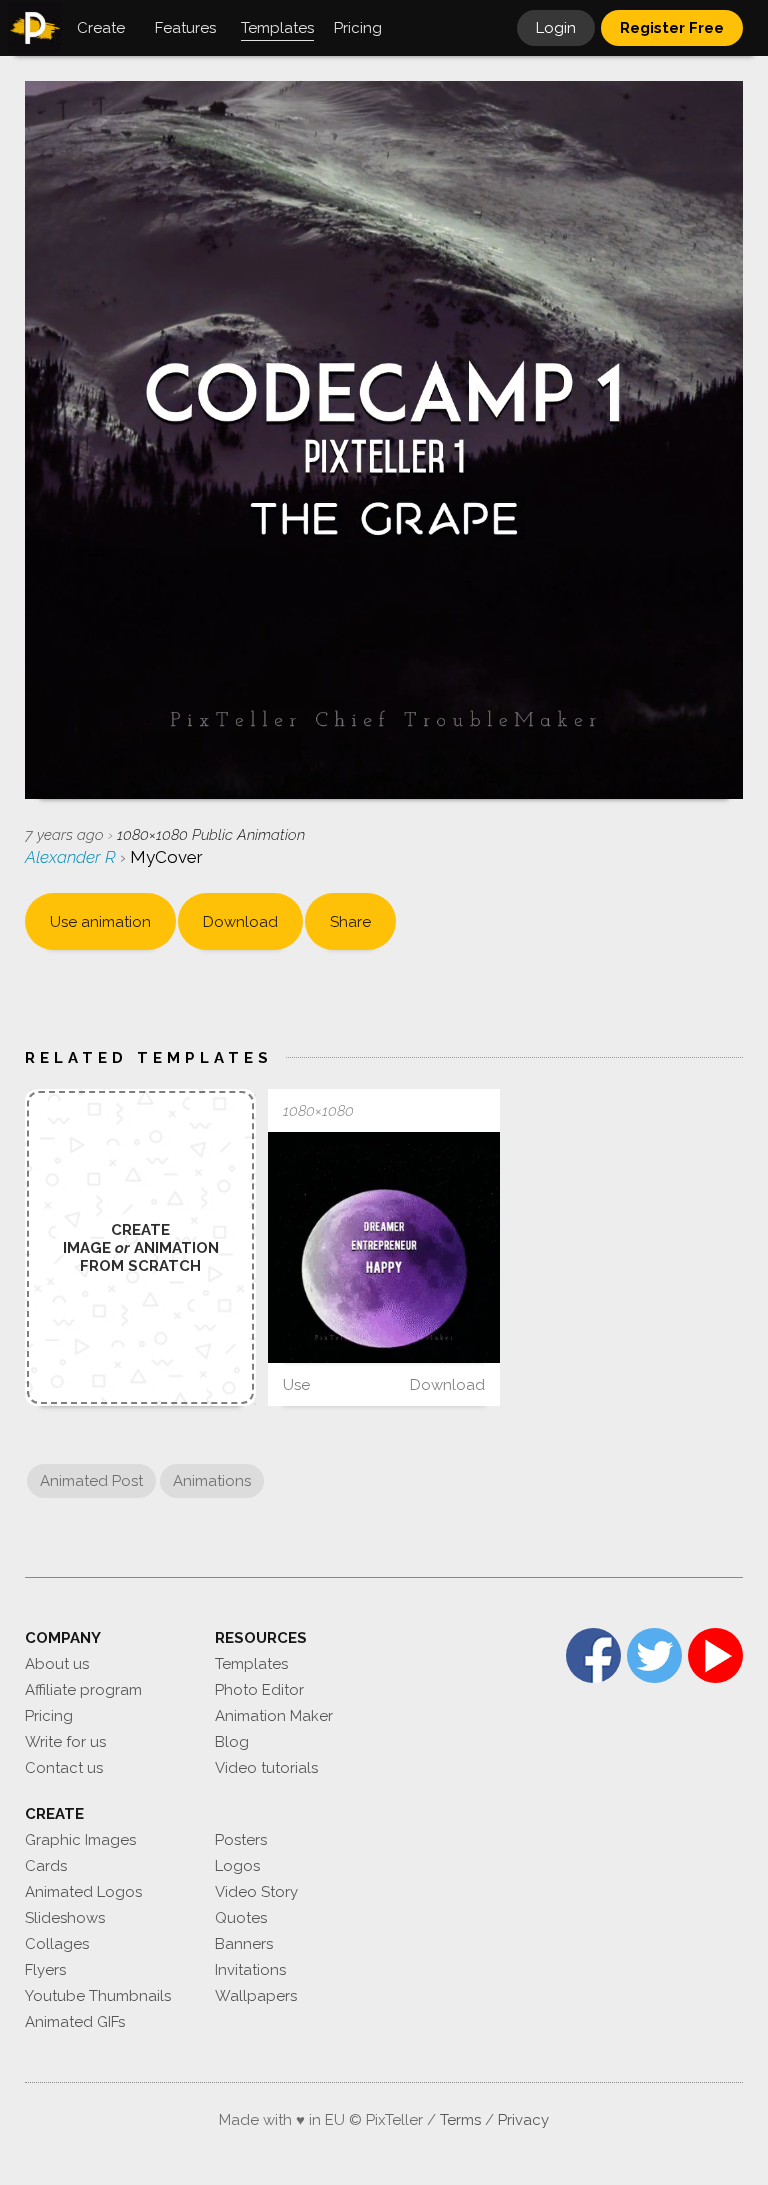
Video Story (256, 1892)
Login (556, 28)
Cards (46, 1866)
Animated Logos (83, 1892)
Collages (57, 1944)
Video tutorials (266, 1768)
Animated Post (91, 1481)
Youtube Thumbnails (98, 1996)
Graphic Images (80, 1840)
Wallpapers (256, 1996)
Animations (212, 1481)
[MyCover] (383, 1247)
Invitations (250, 1970)
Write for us (65, 1742)
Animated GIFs (75, 2022)
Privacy (523, 2120)
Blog (232, 1742)
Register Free (672, 28)
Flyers (45, 1970)
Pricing (49, 1716)
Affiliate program (83, 1690)
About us (57, 1664)
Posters (241, 1840)
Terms (460, 2120)
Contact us (64, 1768)
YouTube (715, 1655)
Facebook (593, 1655)
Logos (237, 1866)
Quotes (241, 1918)
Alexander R (72, 857)
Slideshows (65, 1918)
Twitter (654, 1655)
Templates (251, 1664)
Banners (244, 1944)
